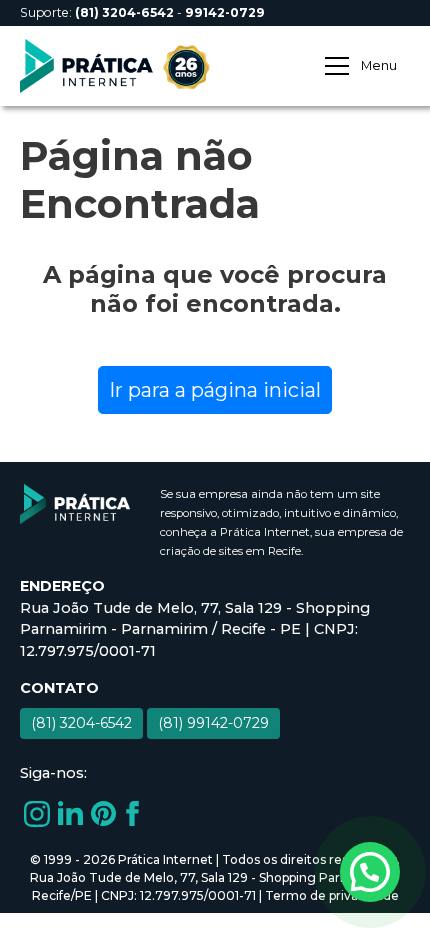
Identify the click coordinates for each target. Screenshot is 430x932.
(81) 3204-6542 (81, 723)
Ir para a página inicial (215, 390)
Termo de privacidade (332, 895)
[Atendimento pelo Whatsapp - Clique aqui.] (370, 872)
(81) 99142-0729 (213, 723)
